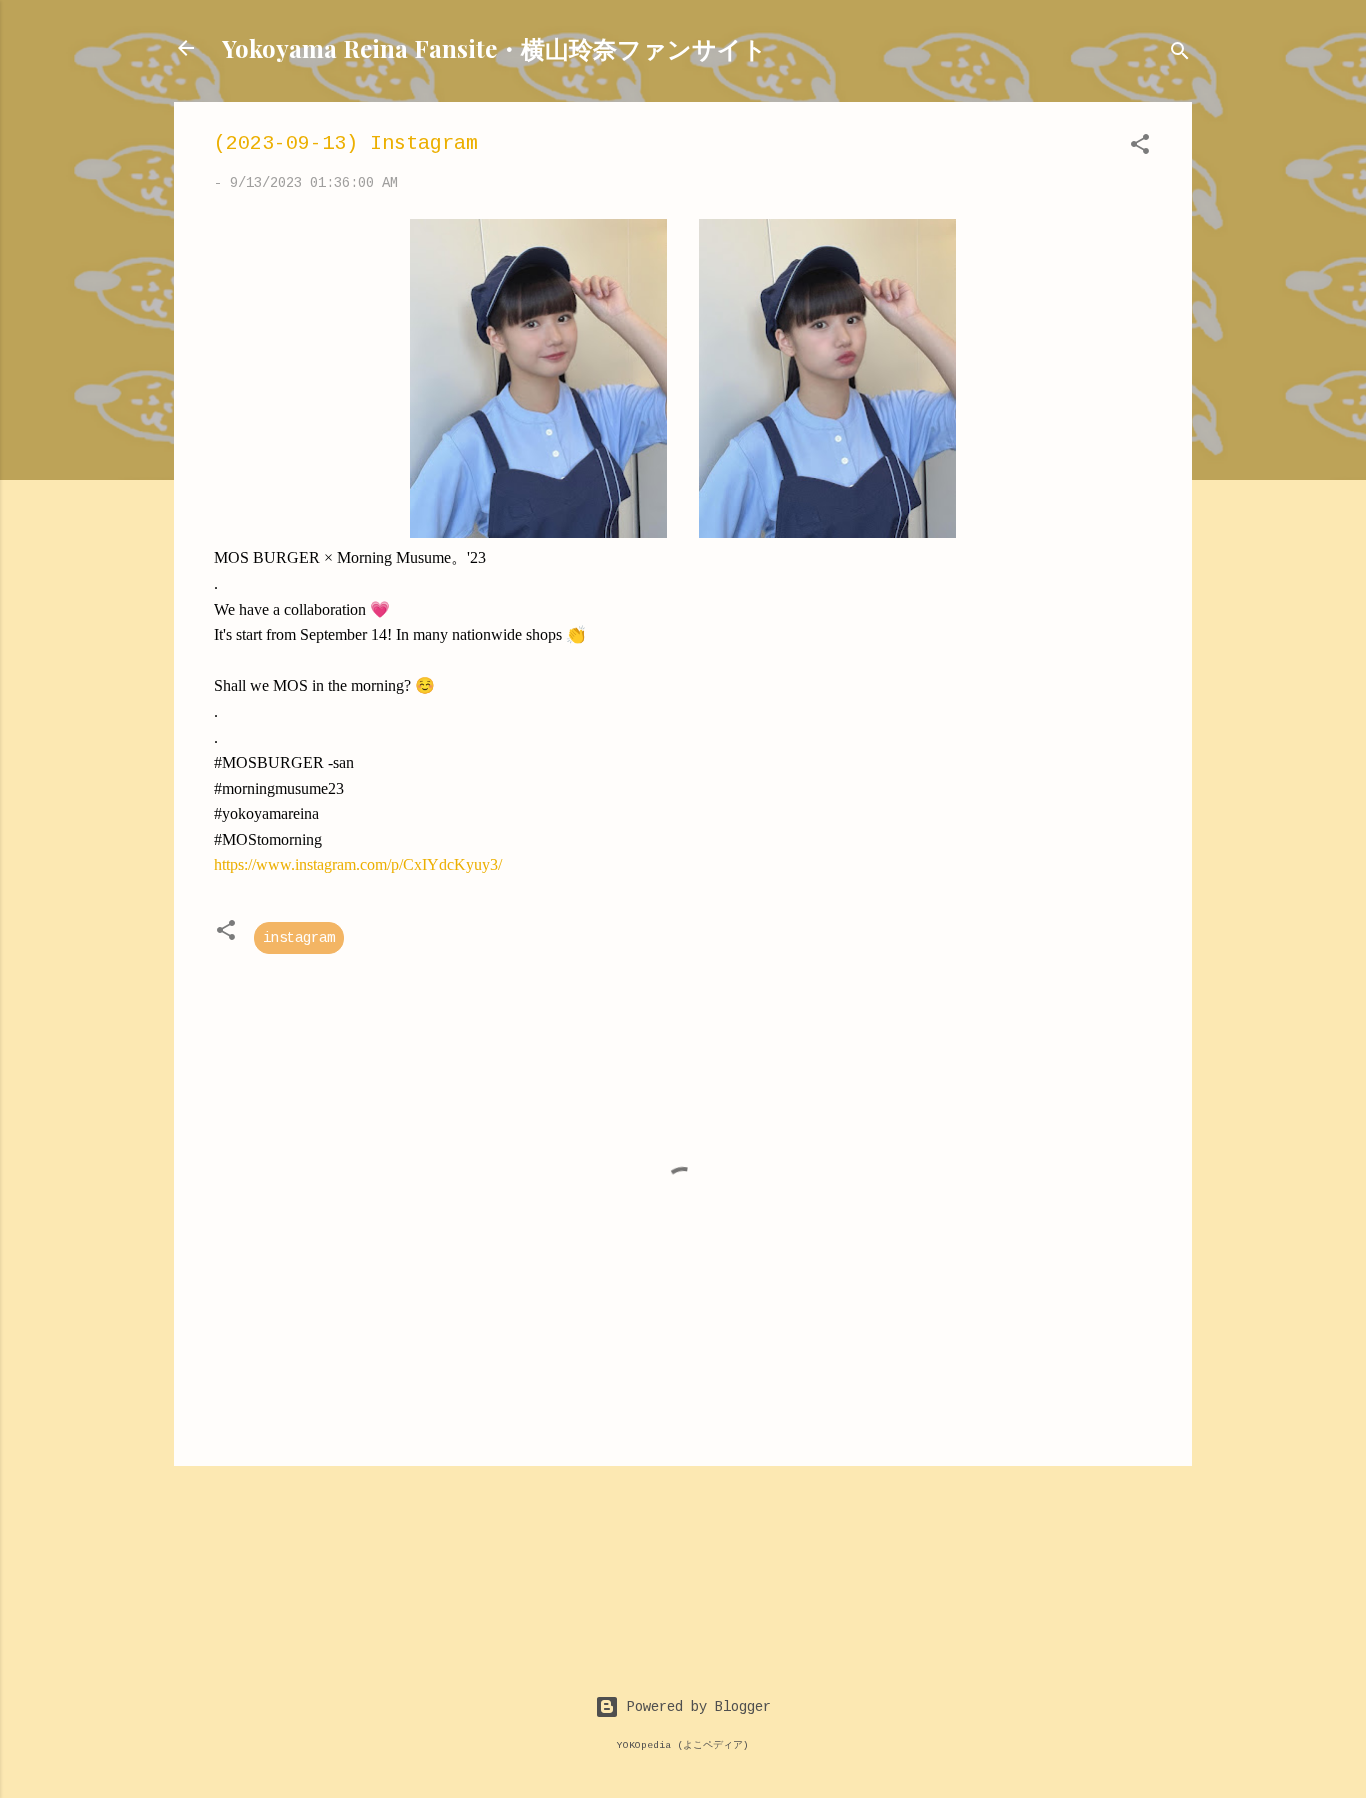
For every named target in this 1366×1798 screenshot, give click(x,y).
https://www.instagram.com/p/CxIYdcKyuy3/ (358, 864)
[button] (1140, 148)
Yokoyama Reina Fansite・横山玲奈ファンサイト (494, 48)
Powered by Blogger (695, 1707)
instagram (299, 938)
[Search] (1180, 54)
